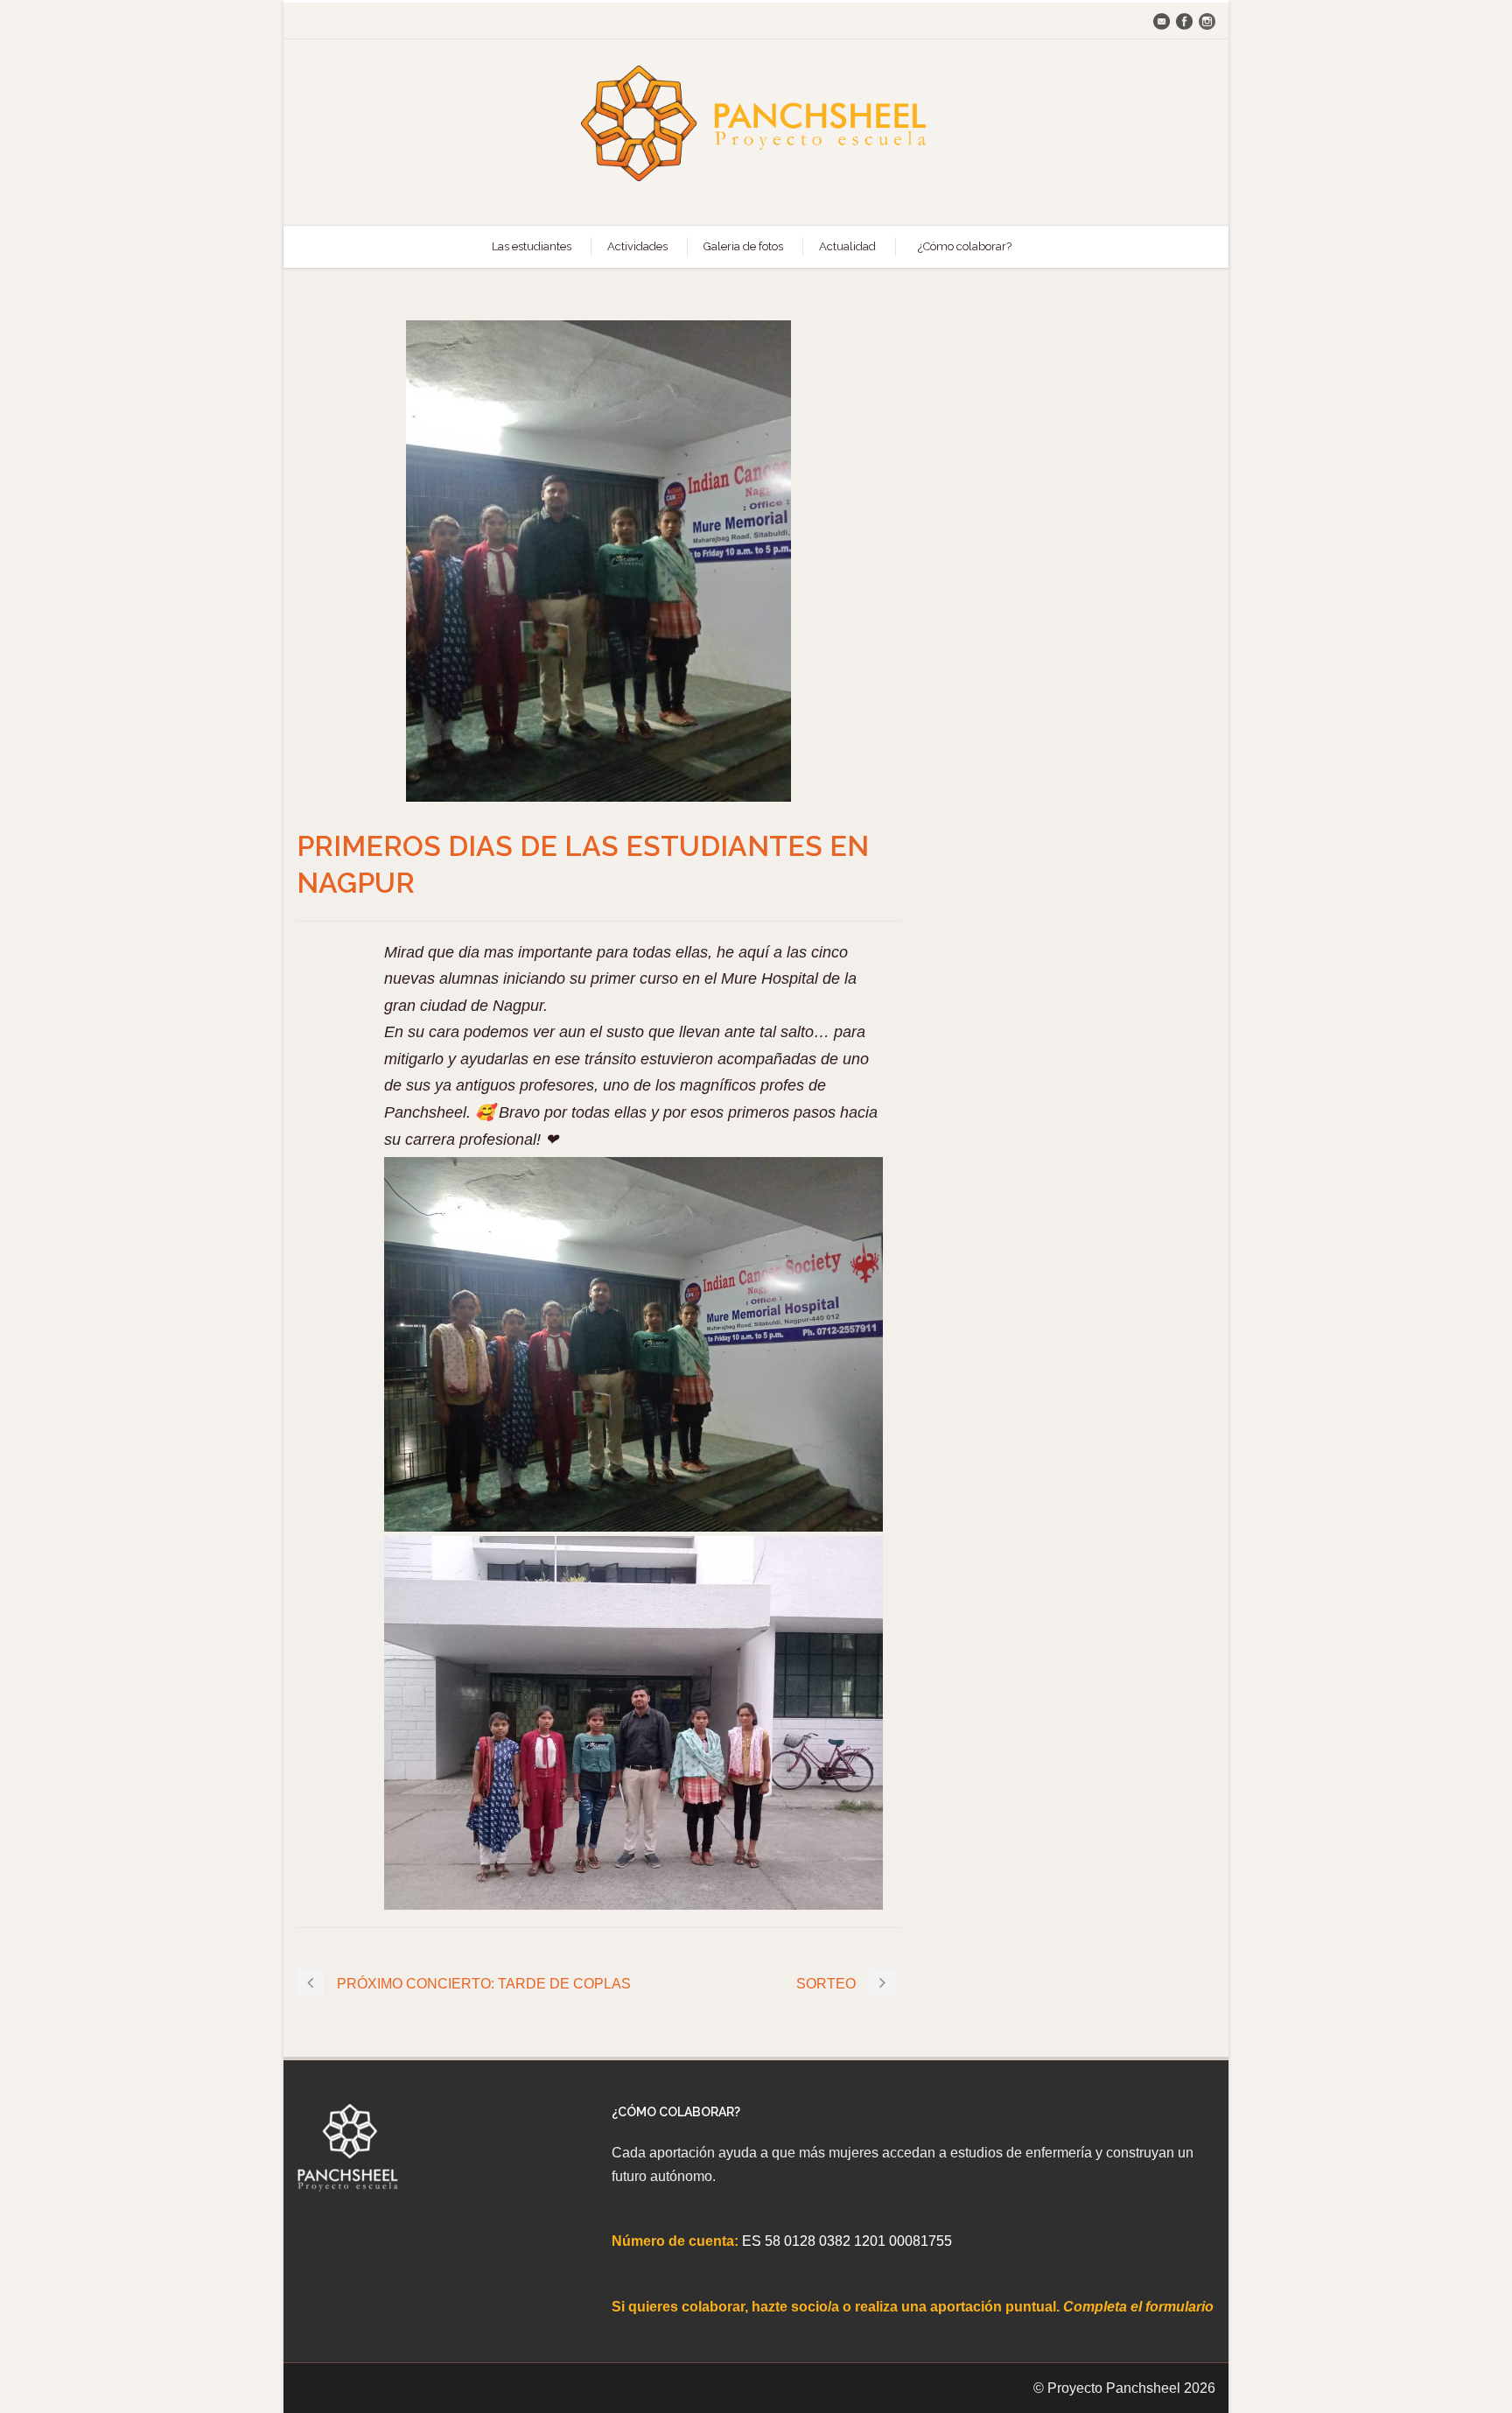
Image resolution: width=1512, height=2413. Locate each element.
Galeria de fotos (743, 246)
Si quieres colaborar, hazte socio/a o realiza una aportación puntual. (837, 2307)
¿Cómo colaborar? (965, 246)
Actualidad (847, 246)
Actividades (637, 246)
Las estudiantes (532, 246)
